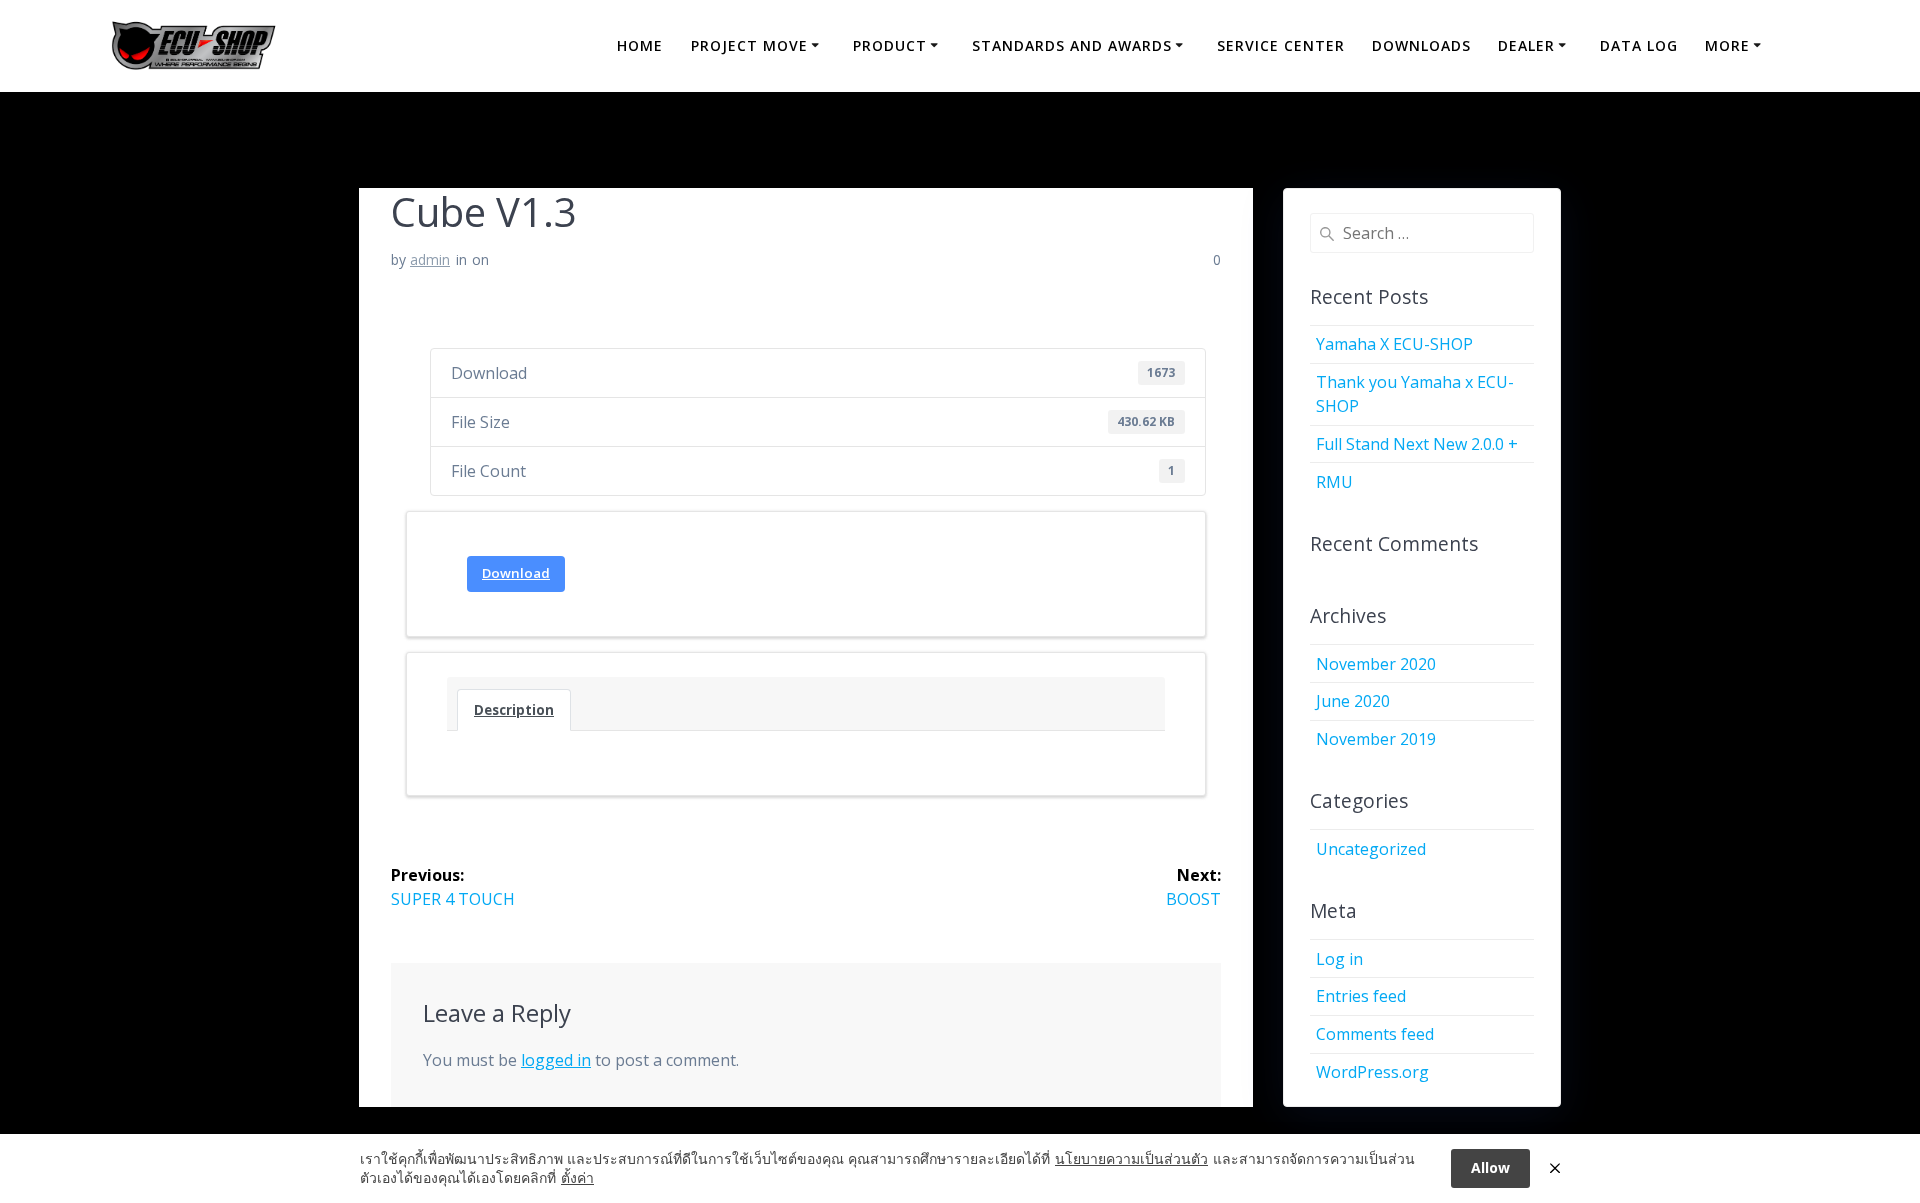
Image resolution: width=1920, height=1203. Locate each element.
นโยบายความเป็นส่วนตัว (1131, 1158)
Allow (1490, 1167)
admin (430, 259)
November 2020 (1376, 664)
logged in (556, 1060)
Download (516, 573)
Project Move (749, 45)
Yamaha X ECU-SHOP (1394, 344)
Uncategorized (1371, 849)
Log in (1339, 959)
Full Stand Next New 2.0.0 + (1417, 444)
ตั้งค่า (577, 1177)
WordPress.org (1372, 1072)
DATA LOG (1639, 45)
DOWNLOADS (1421, 45)
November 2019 (1376, 739)
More (1727, 45)
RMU (1334, 482)
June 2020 (1353, 701)
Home (640, 45)
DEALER (1526, 45)
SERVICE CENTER (1281, 45)
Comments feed (1375, 1034)
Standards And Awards (1072, 45)
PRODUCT (890, 45)
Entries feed (1361, 996)
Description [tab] (514, 710)
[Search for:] (1422, 233)
